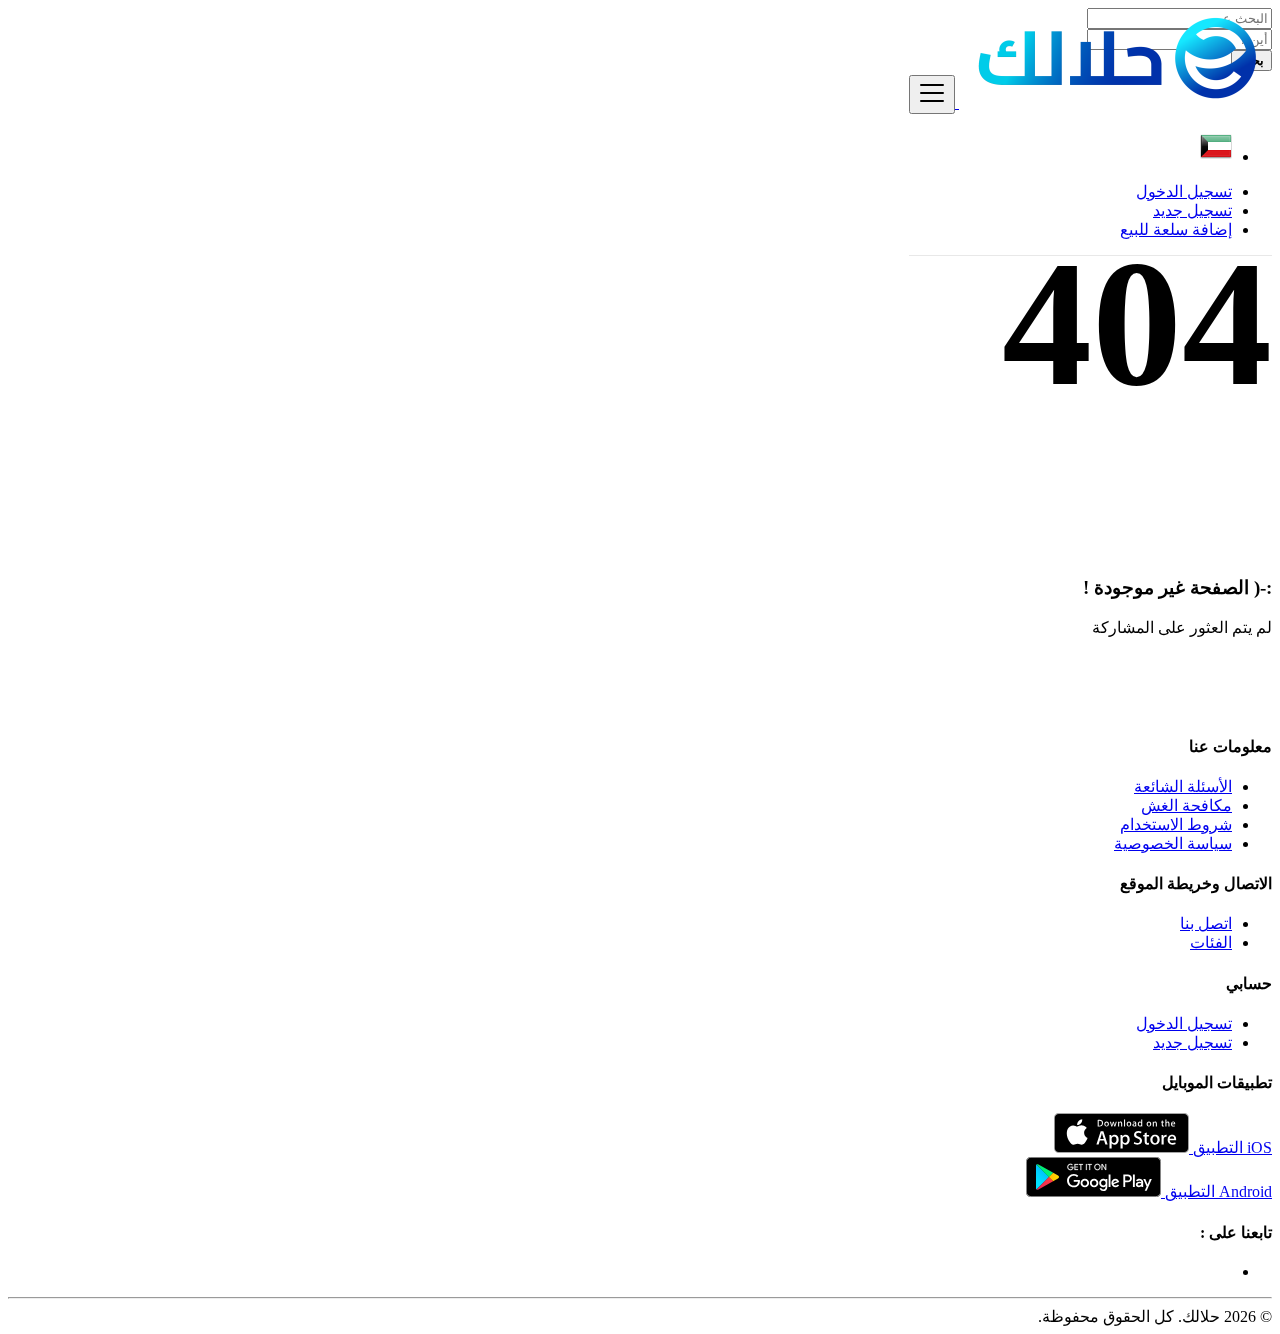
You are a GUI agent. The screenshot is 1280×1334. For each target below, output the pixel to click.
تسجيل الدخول (1184, 191)
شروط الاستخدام (1176, 824)
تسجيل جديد (1192, 210)
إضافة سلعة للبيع (1176, 229)
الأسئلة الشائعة (1183, 786)
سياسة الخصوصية (1173, 843)
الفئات (1211, 942)
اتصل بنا (1206, 923)
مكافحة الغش (1186, 805)
